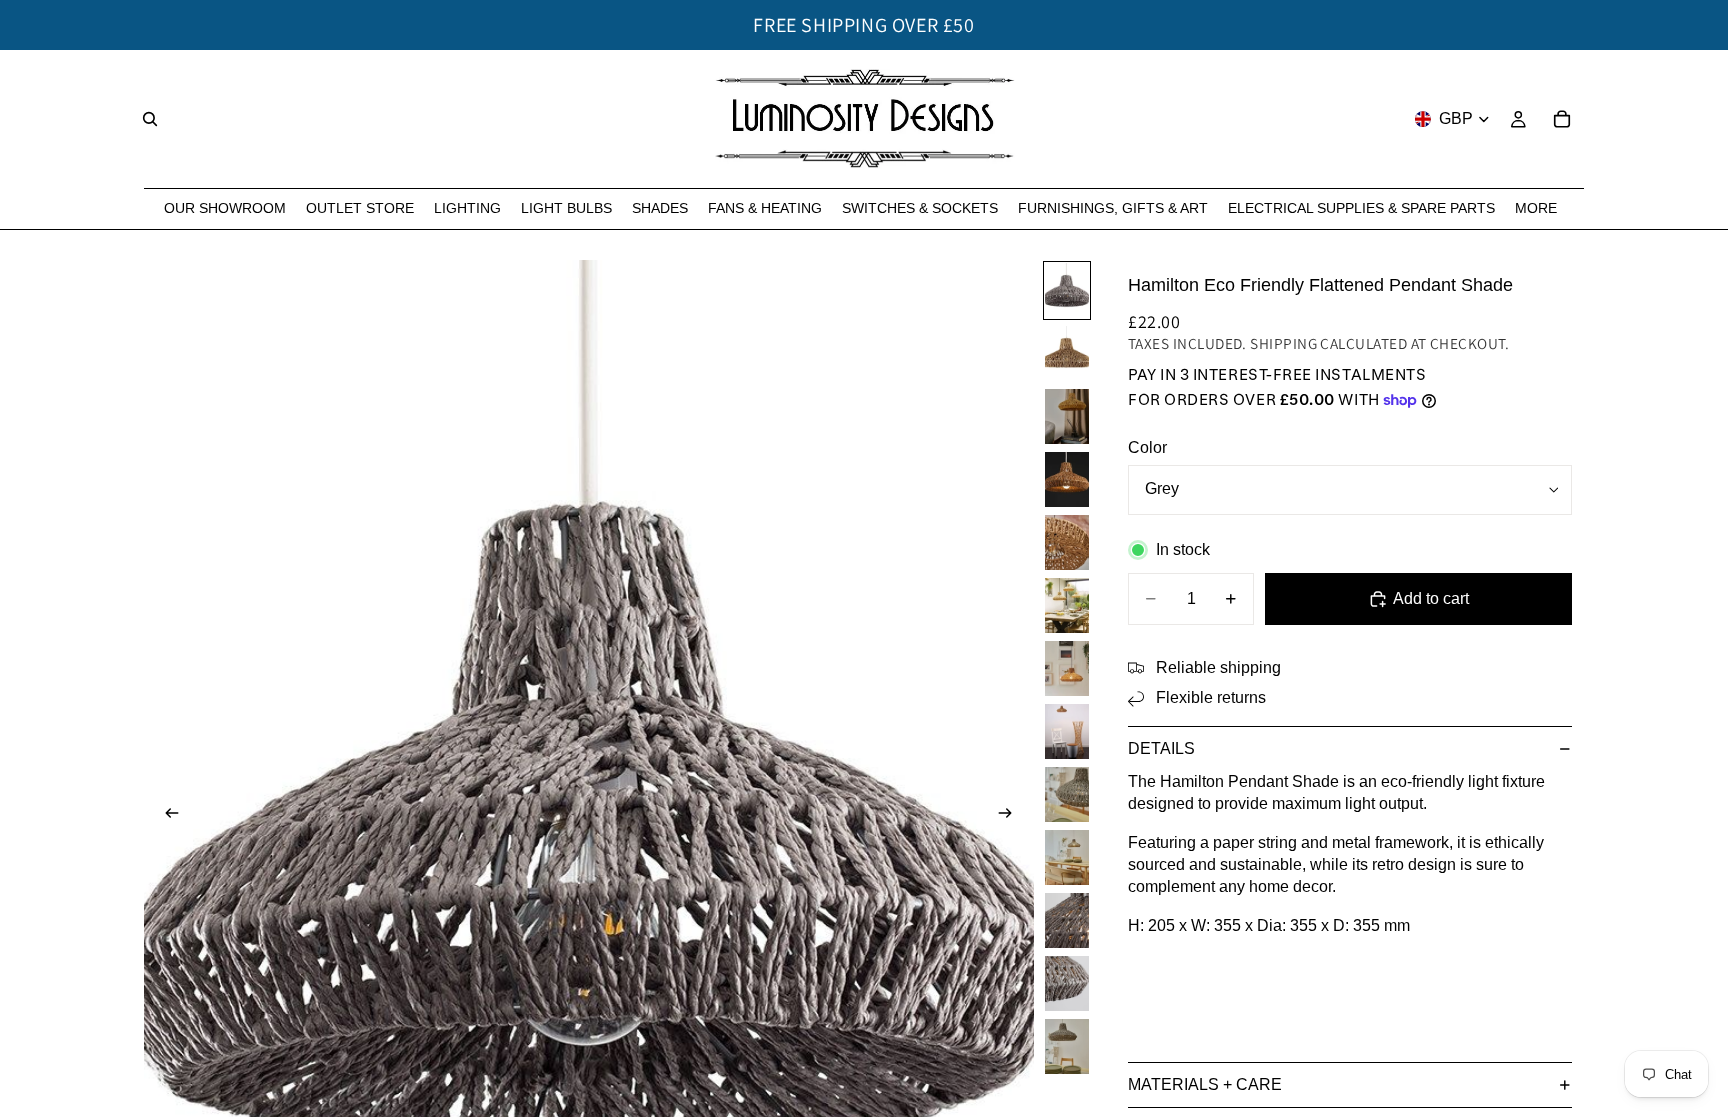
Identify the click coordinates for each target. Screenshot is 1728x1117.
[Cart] (1562, 119)
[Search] (150, 119)
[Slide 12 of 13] (1067, 983)
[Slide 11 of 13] (1067, 920)
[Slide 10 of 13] (1067, 857)
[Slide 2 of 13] (1067, 353)
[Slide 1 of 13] (1067, 290)
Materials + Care (1205, 1084)
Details (1161, 748)
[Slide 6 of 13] (1067, 605)
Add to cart (1431, 598)
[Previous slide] (166, 816)
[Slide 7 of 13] (1067, 668)
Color (1147, 447)
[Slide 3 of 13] (1067, 416)
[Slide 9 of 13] (1067, 794)
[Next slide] (1012, 816)
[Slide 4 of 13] (1067, 479)
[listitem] (1536, 208)
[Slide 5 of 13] (1067, 542)
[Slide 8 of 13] (1067, 731)
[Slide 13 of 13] (1067, 1046)
